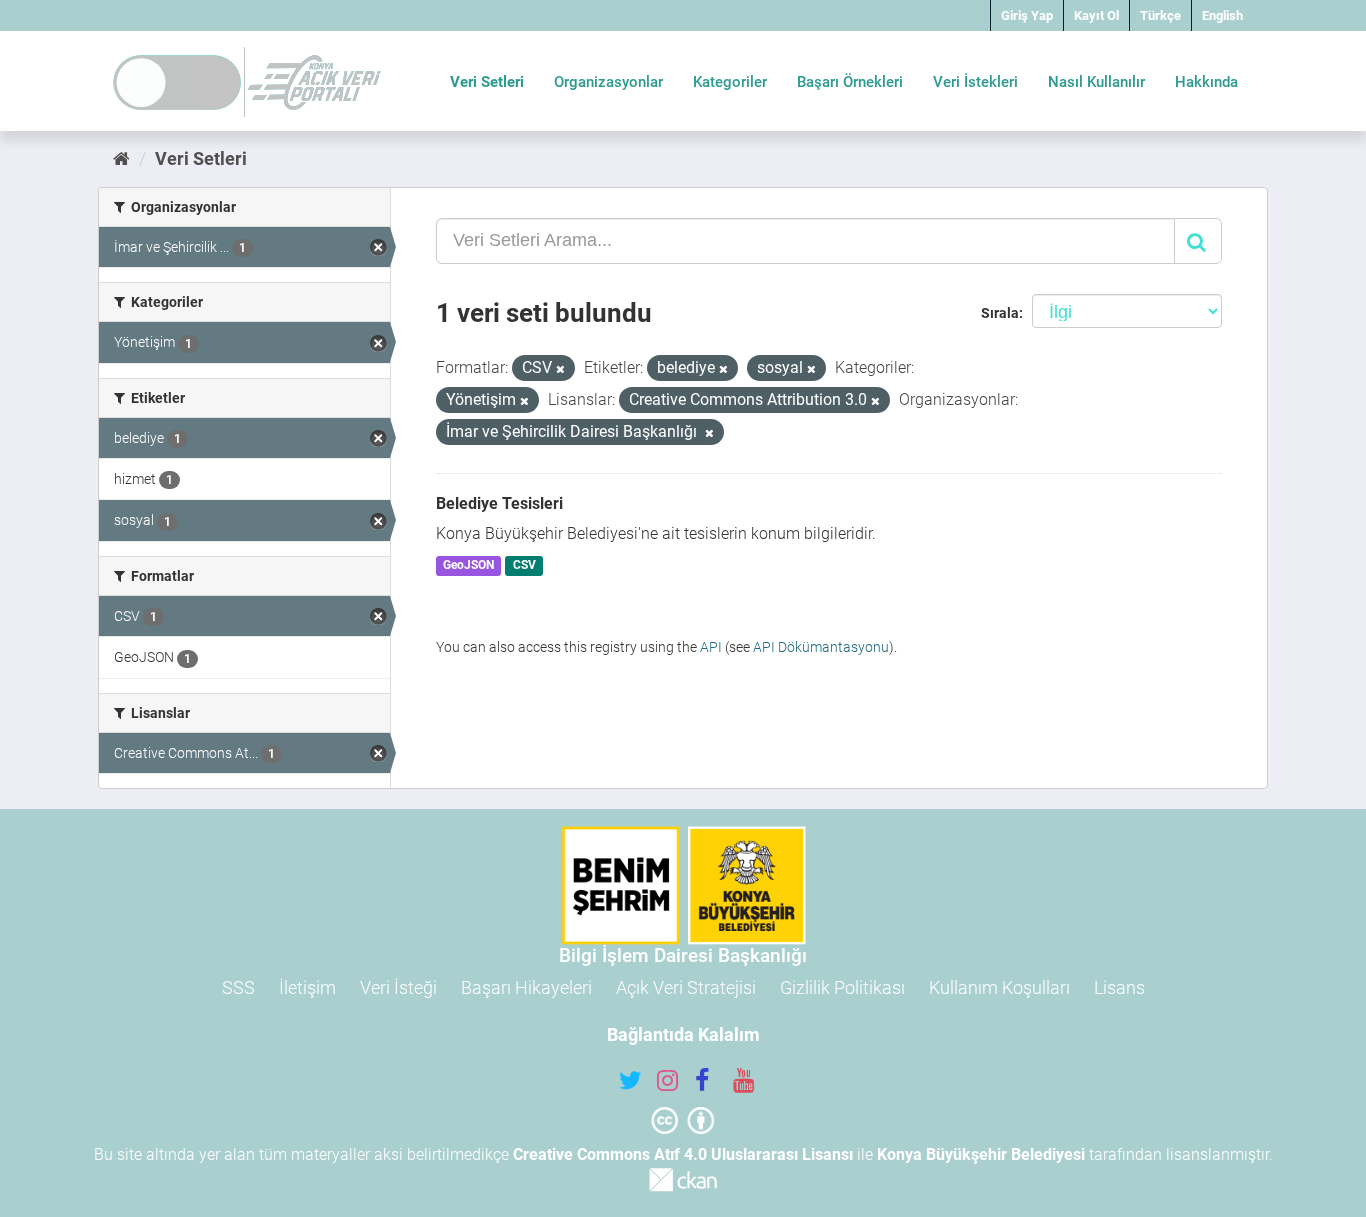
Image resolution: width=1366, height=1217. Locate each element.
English (1222, 15)
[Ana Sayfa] (121, 158)
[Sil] (560, 369)
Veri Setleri (487, 82)
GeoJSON (468, 566)
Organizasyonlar (608, 82)
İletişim (307, 987)
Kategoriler (730, 82)
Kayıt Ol (1096, 15)
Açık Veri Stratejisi (686, 987)
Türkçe (1160, 15)
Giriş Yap (1027, 15)
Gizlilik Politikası (842, 987)
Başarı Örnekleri (850, 82)
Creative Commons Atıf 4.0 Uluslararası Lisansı (683, 1154)
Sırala (1000, 313)
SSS (238, 987)
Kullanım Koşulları (999, 987)
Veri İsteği (398, 987)
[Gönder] (1198, 241)
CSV (524, 566)
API (711, 647)
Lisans (1119, 987)
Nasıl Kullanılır (1096, 82)
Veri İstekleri (975, 82)
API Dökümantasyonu (821, 647)
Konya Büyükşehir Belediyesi (981, 1154)
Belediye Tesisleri (499, 503)
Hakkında (1206, 82)
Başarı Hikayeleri (526, 987)
